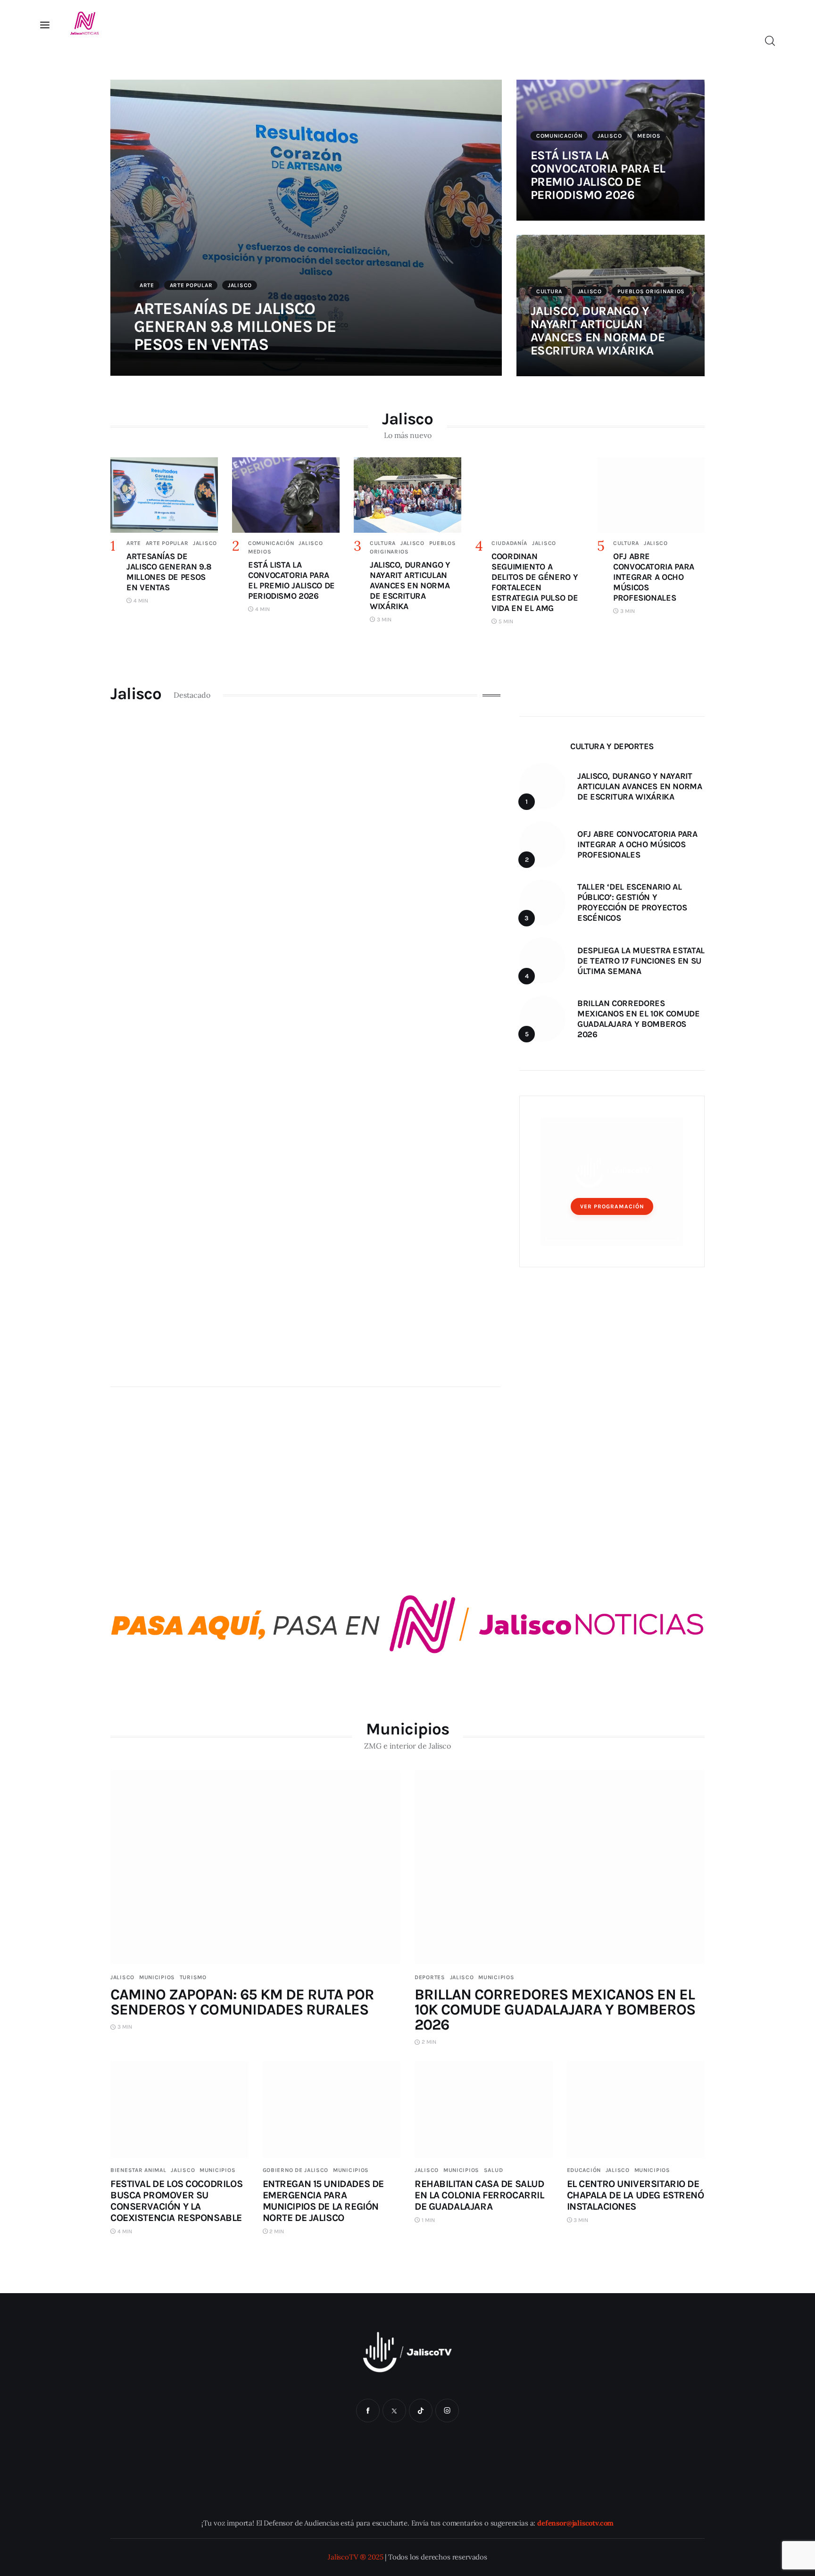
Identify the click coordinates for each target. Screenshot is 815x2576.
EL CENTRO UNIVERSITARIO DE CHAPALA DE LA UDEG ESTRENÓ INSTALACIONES (636, 2195)
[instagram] (447, 2411)
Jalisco (240, 285)
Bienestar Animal (138, 2170)
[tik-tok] (421, 2411)
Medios (649, 136)
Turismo (193, 1977)
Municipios (157, 1977)
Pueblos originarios (651, 291)
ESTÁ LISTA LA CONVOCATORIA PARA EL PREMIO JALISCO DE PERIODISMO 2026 (598, 175)
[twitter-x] (394, 2411)
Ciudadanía (509, 543)
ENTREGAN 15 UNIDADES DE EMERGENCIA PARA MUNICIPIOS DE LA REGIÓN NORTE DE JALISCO (323, 2201)
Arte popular (191, 285)
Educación (584, 2170)
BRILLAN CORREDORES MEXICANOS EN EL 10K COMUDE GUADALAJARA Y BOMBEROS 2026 (555, 2010)
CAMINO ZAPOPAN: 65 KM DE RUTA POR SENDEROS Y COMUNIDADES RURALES (242, 2002)
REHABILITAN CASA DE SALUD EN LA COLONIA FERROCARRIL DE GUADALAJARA (479, 2195)
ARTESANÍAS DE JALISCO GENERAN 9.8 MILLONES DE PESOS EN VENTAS (235, 326)
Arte (147, 285)
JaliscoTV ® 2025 (355, 2557)
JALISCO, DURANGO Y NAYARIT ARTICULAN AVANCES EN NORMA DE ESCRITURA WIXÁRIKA (598, 331)
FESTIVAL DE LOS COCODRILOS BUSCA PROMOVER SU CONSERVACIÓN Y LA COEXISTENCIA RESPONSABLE (176, 2201)
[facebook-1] (368, 2411)
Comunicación (559, 136)
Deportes (430, 1977)
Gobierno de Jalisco (296, 2170)
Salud (494, 2170)
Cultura (549, 291)
